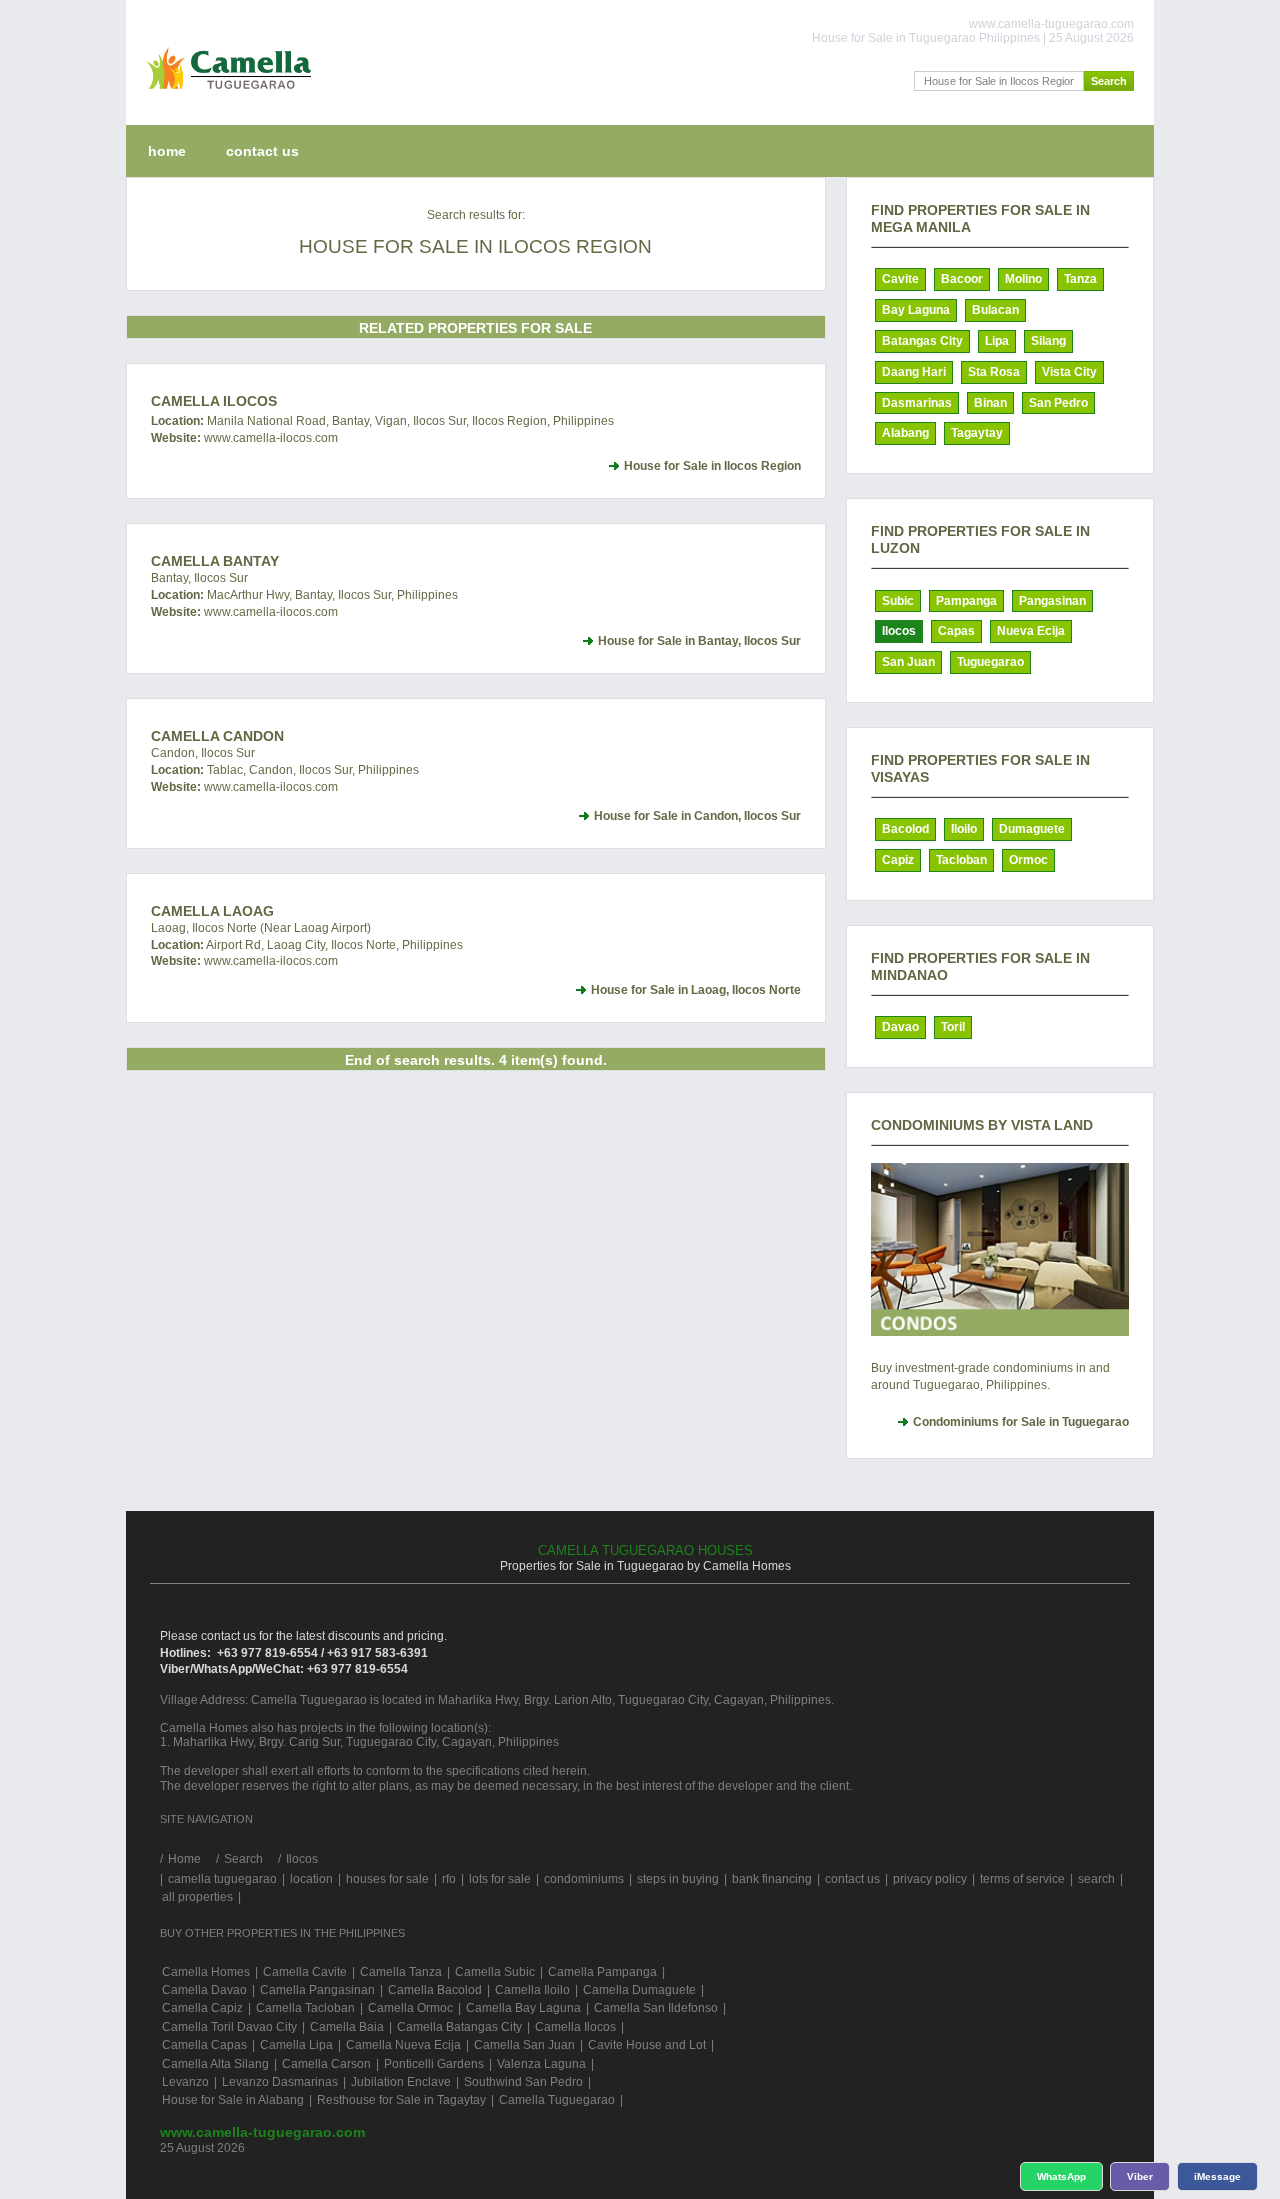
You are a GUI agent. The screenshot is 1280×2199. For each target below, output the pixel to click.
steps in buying (678, 1879)
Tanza (1080, 279)
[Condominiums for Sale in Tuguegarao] (1000, 1250)
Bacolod (905, 829)
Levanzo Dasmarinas (280, 2082)
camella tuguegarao (222, 1879)
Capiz (898, 860)
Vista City (1069, 372)
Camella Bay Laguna (523, 2008)
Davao (900, 1027)
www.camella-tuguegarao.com (262, 2132)
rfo (449, 1879)
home (167, 151)
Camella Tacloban (305, 2008)
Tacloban (961, 860)
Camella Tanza (401, 1972)
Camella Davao (204, 1990)
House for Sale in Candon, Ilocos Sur (697, 816)
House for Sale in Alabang (233, 2100)
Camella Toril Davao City (229, 2027)
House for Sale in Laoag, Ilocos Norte (696, 990)
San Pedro (1058, 403)
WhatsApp (1061, 2176)
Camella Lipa (296, 2045)
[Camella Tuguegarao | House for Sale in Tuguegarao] (224, 94)
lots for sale (500, 1879)
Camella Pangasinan (317, 1990)
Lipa (997, 341)
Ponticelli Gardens (434, 2064)
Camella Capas (204, 2045)
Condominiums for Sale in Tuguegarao (1021, 1422)
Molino (1023, 279)
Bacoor (962, 279)
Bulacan (995, 310)
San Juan (908, 662)
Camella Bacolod (435, 1990)
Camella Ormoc (410, 2008)
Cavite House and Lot (647, 2045)
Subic (898, 601)
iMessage (1217, 2176)
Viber (1140, 2176)
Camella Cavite (305, 1972)
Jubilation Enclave (401, 2082)
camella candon (217, 736)
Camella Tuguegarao (557, 2100)
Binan (990, 403)
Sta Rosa (994, 372)
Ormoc (1028, 860)
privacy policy (930, 1879)
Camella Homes (206, 1972)
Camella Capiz (202, 2008)
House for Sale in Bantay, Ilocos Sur (699, 641)
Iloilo (964, 829)
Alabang (905, 433)
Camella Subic (495, 1972)
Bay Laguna (916, 310)
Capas (956, 631)
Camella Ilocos (214, 401)
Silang (1048, 341)
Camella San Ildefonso (656, 2008)
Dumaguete (1032, 829)
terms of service (1022, 1879)
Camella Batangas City (459, 2027)
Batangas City (922, 341)
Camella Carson (326, 2064)
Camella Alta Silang (215, 2064)
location (311, 1879)
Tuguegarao (990, 662)
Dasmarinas (917, 403)
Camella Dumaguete (639, 1990)
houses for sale (387, 1879)
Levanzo (185, 2082)
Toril (953, 1027)
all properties (197, 1897)
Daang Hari (914, 372)
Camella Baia (347, 2027)
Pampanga (966, 601)
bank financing (772, 1879)
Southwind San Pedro (523, 2082)
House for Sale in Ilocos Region (712, 466)
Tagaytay (977, 433)
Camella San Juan (524, 2045)
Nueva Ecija (1031, 631)
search (1096, 1879)
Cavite (900, 279)
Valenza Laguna (541, 2064)
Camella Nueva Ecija (403, 2045)
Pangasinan (1052, 601)
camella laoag (212, 911)
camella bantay (215, 561)
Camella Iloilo (532, 1990)
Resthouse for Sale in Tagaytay (401, 2100)
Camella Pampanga (602, 1972)
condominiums (584, 1879)
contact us (262, 151)
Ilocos (899, 631)
